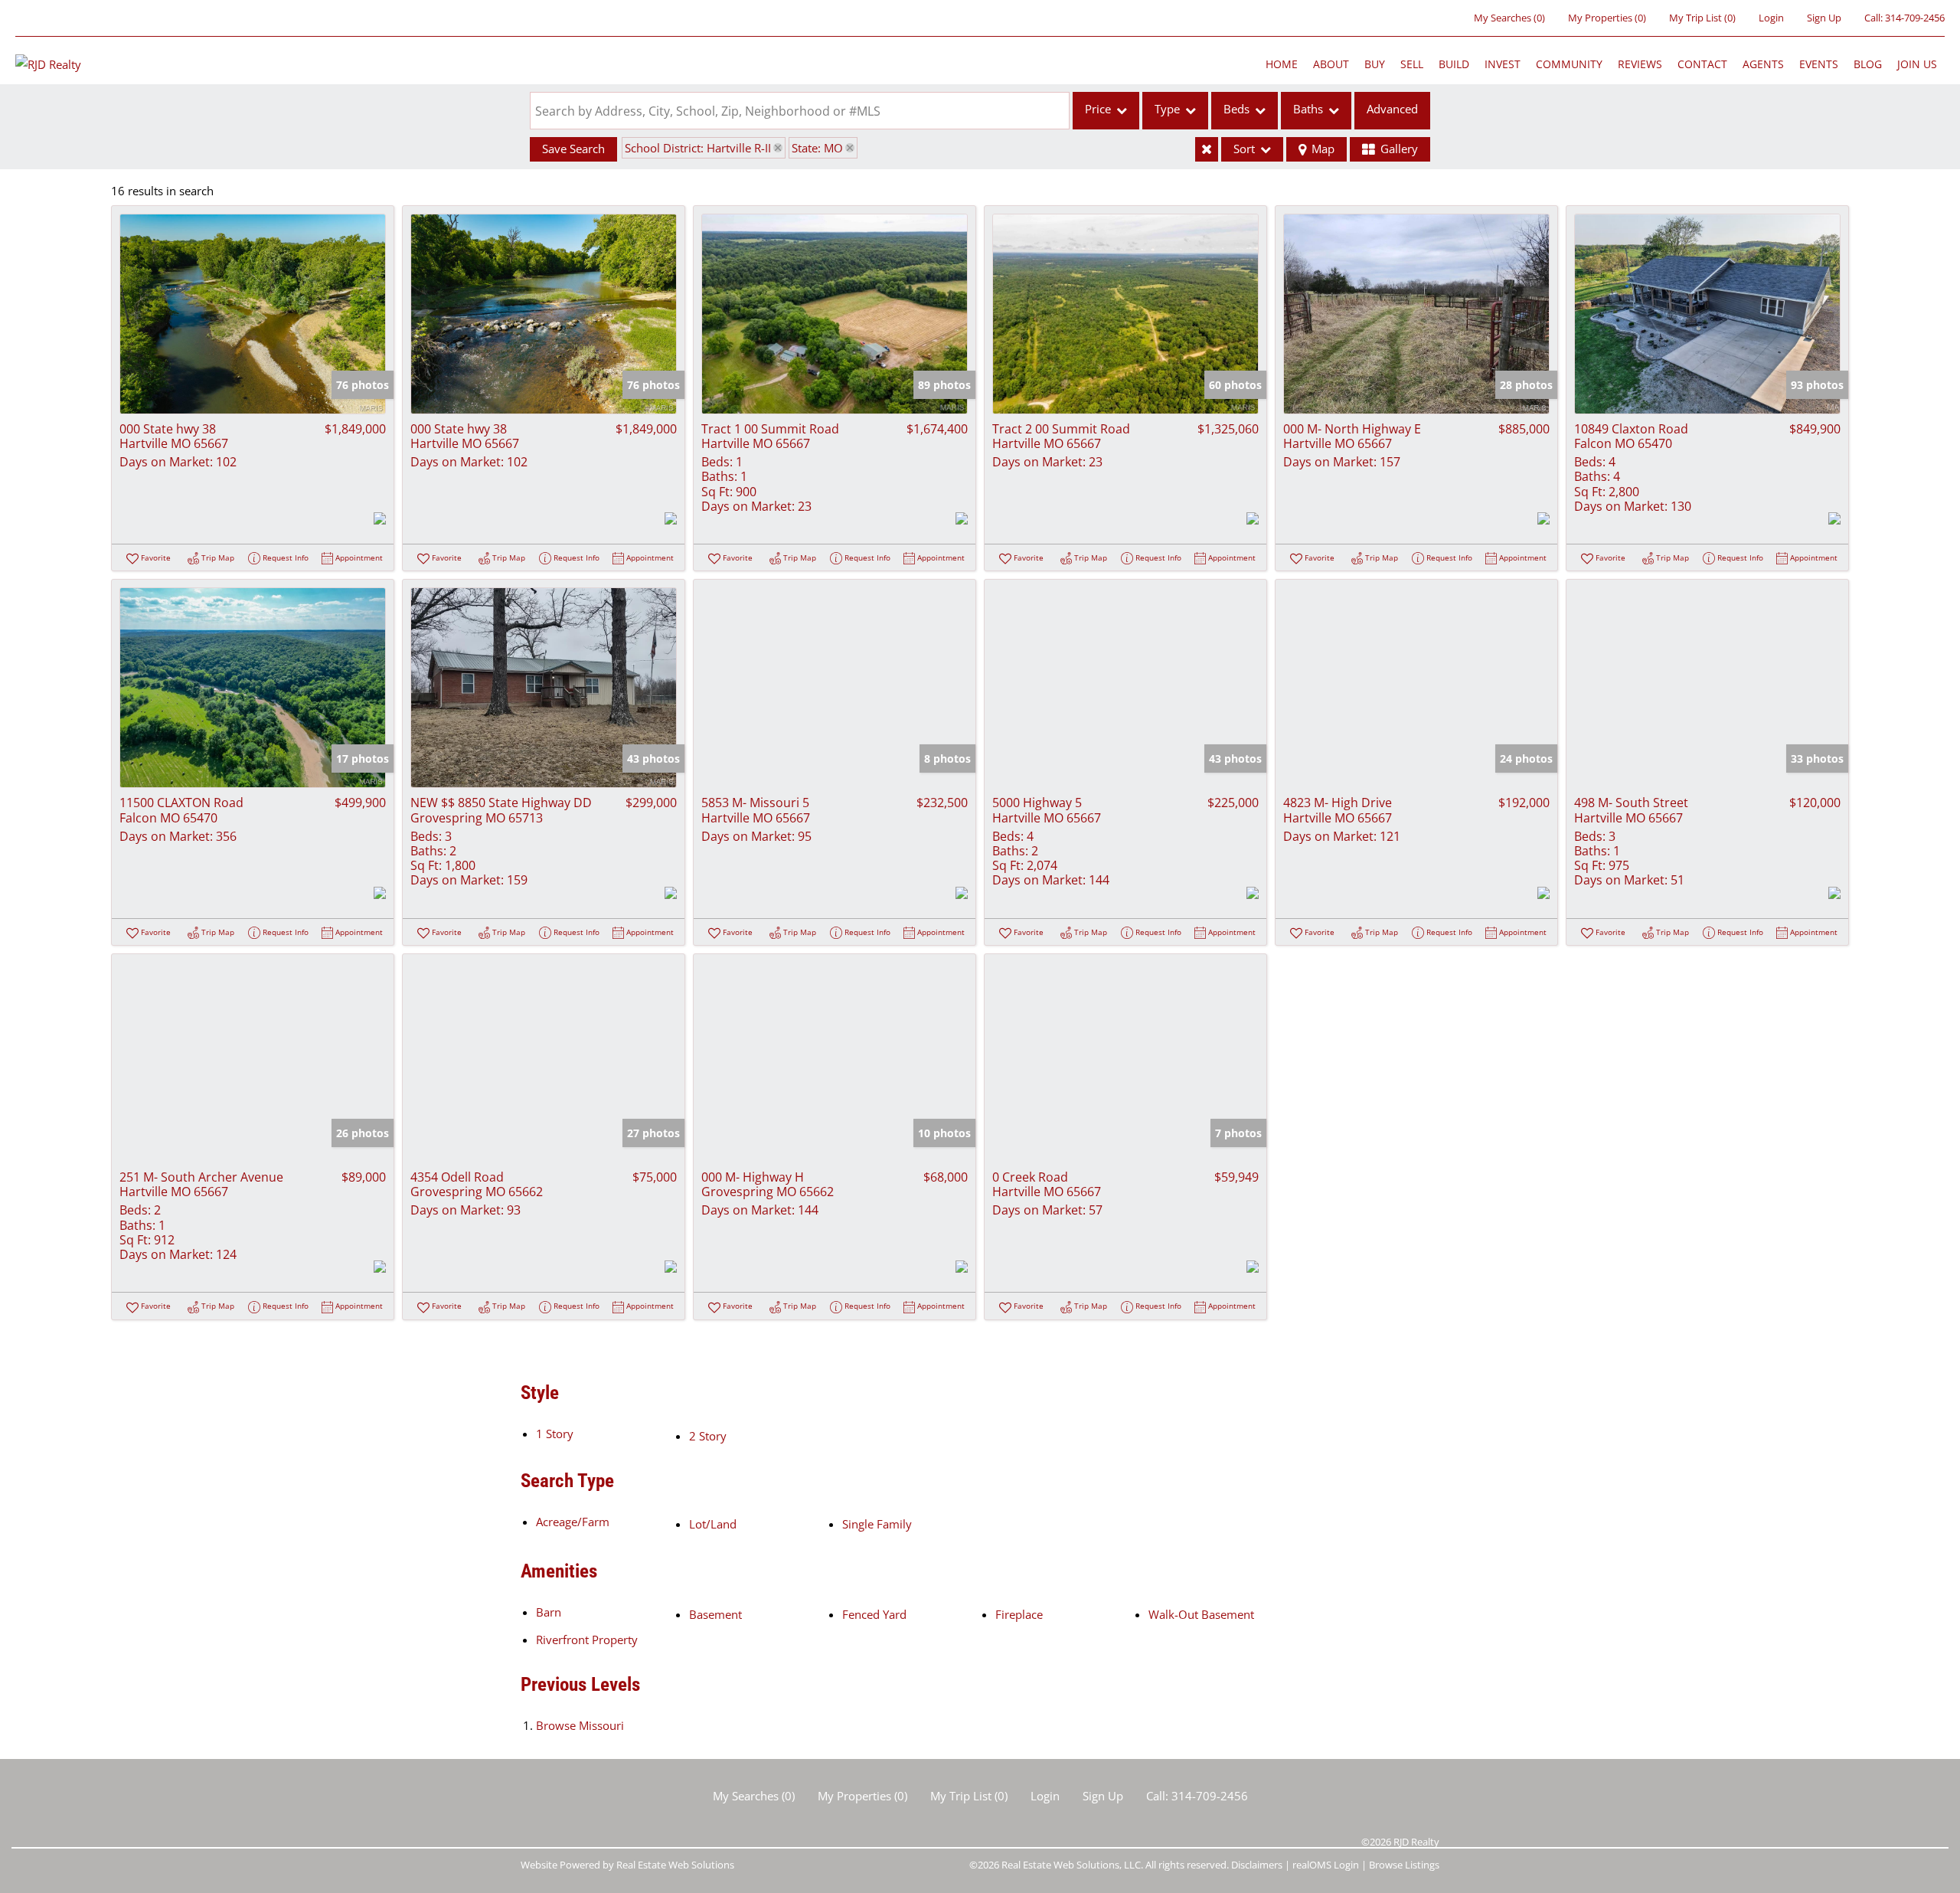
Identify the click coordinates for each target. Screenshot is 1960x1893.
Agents (1763, 64)
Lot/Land (713, 1524)
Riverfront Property (587, 1640)
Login (1771, 18)
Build (1454, 64)
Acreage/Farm (573, 1522)
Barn (549, 1612)
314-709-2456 (1915, 18)
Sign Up (1824, 18)
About (1331, 64)
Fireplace (1019, 1614)
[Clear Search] (1207, 149)
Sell (1412, 64)
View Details (253, 314)
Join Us (1917, 64)
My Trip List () (1702, 18)
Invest (1503, 64)
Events (1819, 64)
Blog (1868, 64)
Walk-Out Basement (1201, 1614)
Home (1282, 64)
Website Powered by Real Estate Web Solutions (627, 1865)
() (1509, 18)
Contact (1702, 64)
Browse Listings (1404, 1865)
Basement (715, 1614)
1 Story (555, 1434)
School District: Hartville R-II (698, 148)
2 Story (708, 1436)
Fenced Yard (874, 1614)
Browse (580, 1725)
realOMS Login (1326, 1865)
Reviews (1640, 64)
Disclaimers (1257, 1865)
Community (1569, 64)
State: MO (817, 148)
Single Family (877, 1524)
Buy (1375, 64)
